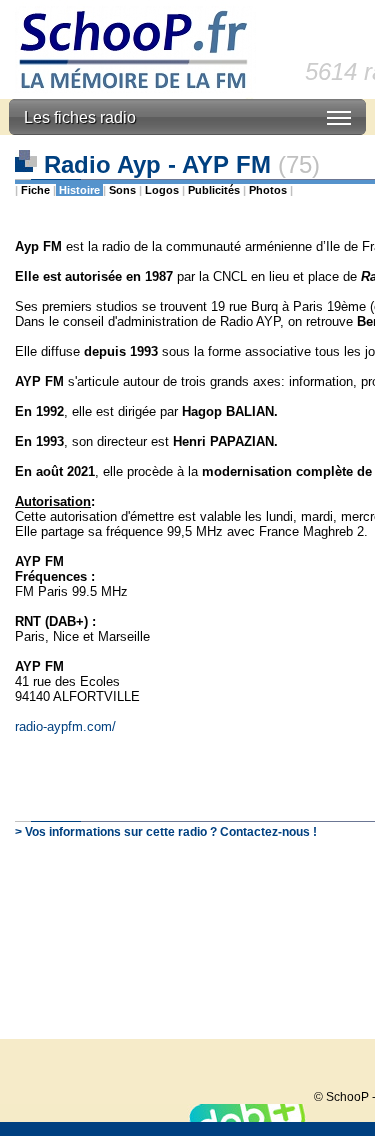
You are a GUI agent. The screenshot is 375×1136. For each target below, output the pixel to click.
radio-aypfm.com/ (65, 726)
